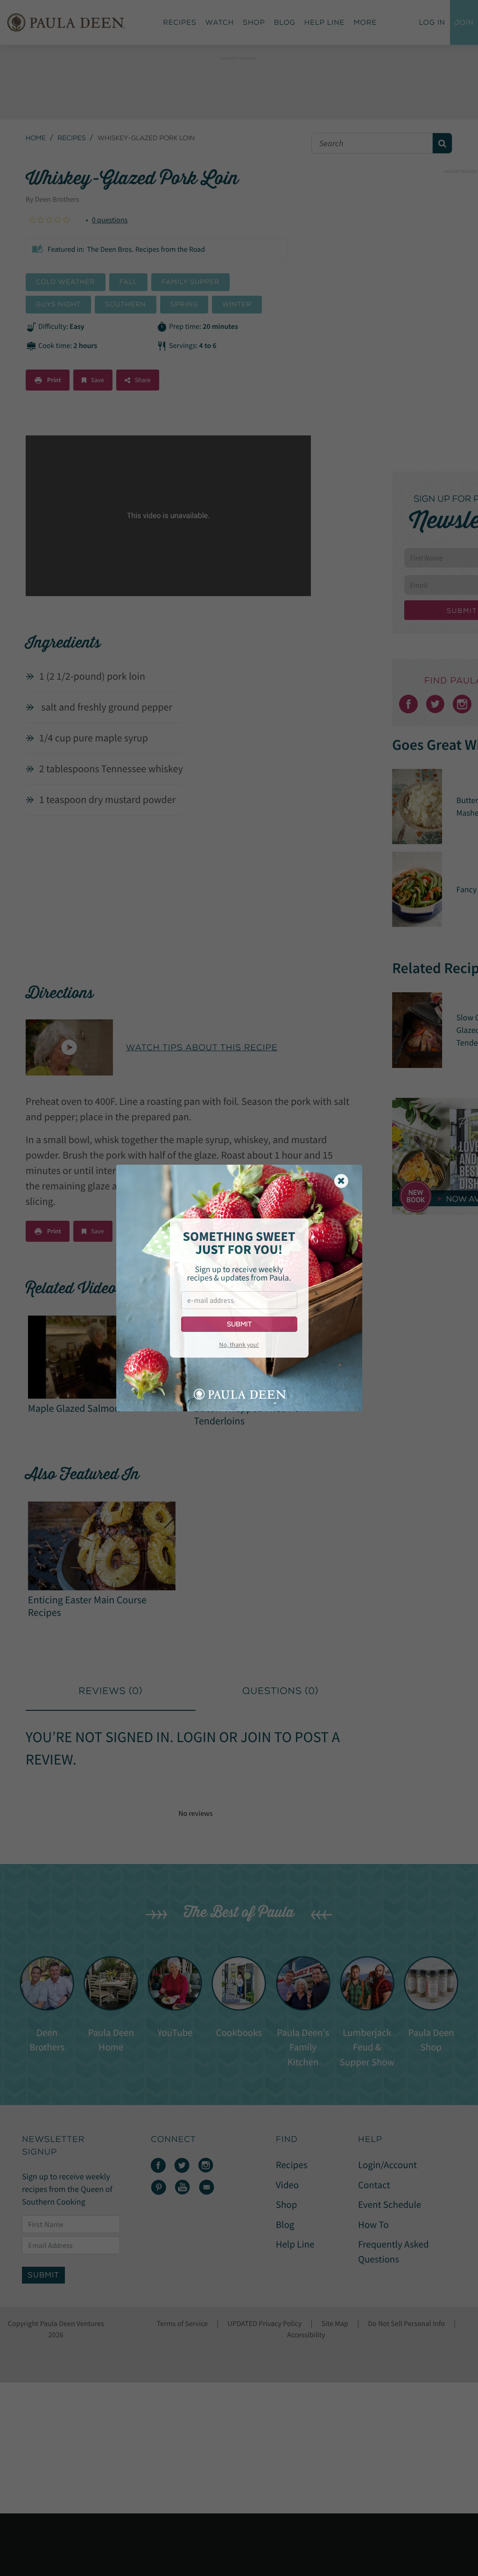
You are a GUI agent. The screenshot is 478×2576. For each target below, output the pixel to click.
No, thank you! (239, 1345)
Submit (239, 1324)
